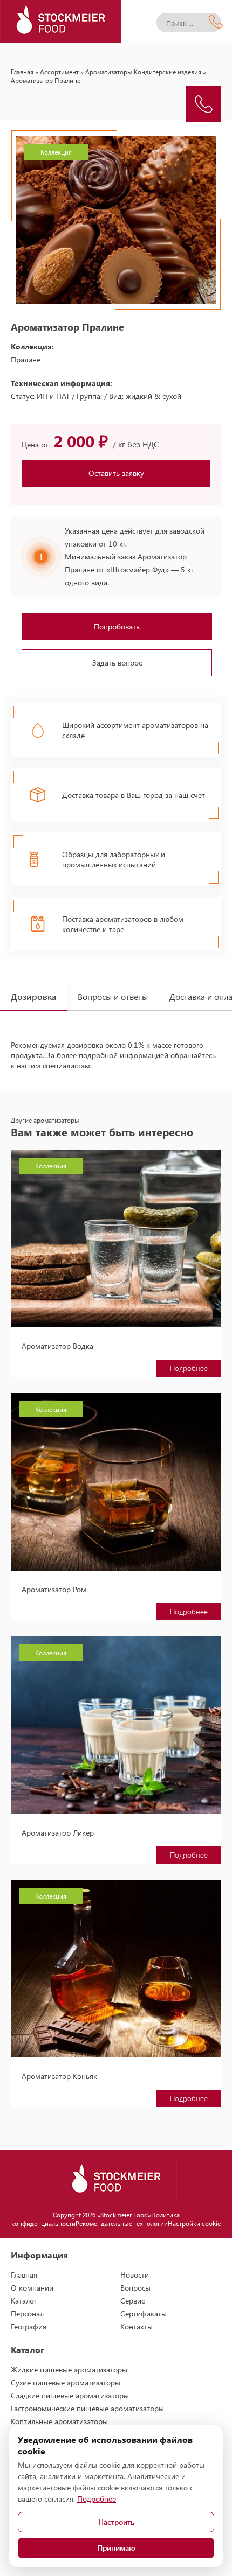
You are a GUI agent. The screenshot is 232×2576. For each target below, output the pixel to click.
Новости (135, 2275)
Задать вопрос (117, 663)
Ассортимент (59, 72)
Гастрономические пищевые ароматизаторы (87, 2408)
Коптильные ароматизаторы (59, 2421)
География (29, 2326)
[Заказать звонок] (203, 104)
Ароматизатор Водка (57, 1346)
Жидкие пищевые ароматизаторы (69, 2369)
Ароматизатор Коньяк (59, 2076)
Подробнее (189, 1368)
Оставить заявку (116, 473)
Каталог (24, 2301)
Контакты (137, 2326)
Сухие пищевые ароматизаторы (66, 2382)
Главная (22, 72)
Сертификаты (144, 2313)
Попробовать (117, 626)
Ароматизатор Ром (54, 1589)
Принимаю (116, 2548)
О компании (32, 2288)
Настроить (116, 2522)
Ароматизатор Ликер (58, 1833)
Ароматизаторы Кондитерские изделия (143, 72)
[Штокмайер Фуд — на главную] (61, 22)
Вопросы (135, 2288)
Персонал (27, 2313)
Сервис (132, 2301)
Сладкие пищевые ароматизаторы (70, 2395)
